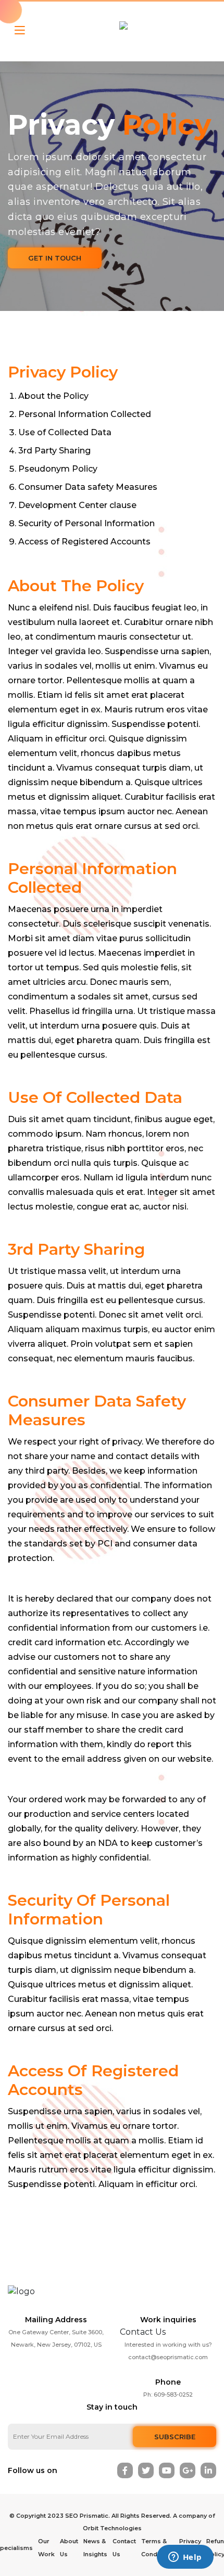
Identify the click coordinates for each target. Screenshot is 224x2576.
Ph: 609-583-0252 (168, 2395)
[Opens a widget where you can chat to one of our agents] (185, 2558)
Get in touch (55, 258)
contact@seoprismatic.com (168, 2357)
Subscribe (175, 2437)
